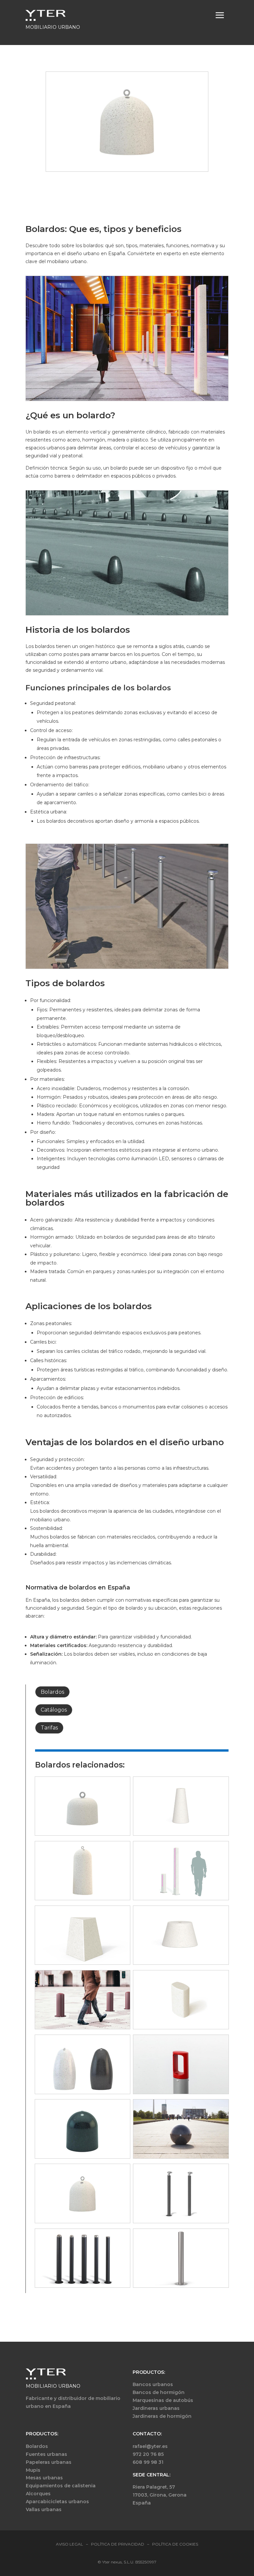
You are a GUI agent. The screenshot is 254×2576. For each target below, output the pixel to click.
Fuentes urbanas (46, 2454)
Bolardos (52, 1692)
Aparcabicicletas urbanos (57, 2502)
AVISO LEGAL (69, 2544)
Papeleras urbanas (49, 2462)
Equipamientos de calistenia (61, 2486)
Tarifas (49, 1728)
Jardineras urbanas (156, 2408)
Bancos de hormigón (159, 2392)
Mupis (33, 2470)
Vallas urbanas (44, 2509)
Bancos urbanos (153, 2384)
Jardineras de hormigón (162, 2416)
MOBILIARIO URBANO (53, 2386)
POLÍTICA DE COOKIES (175, 2544)
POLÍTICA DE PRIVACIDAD (118, 2544)
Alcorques (38, 2494)
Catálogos (54, 1710)
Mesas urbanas (44, 2478)
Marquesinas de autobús (163, 2400)
